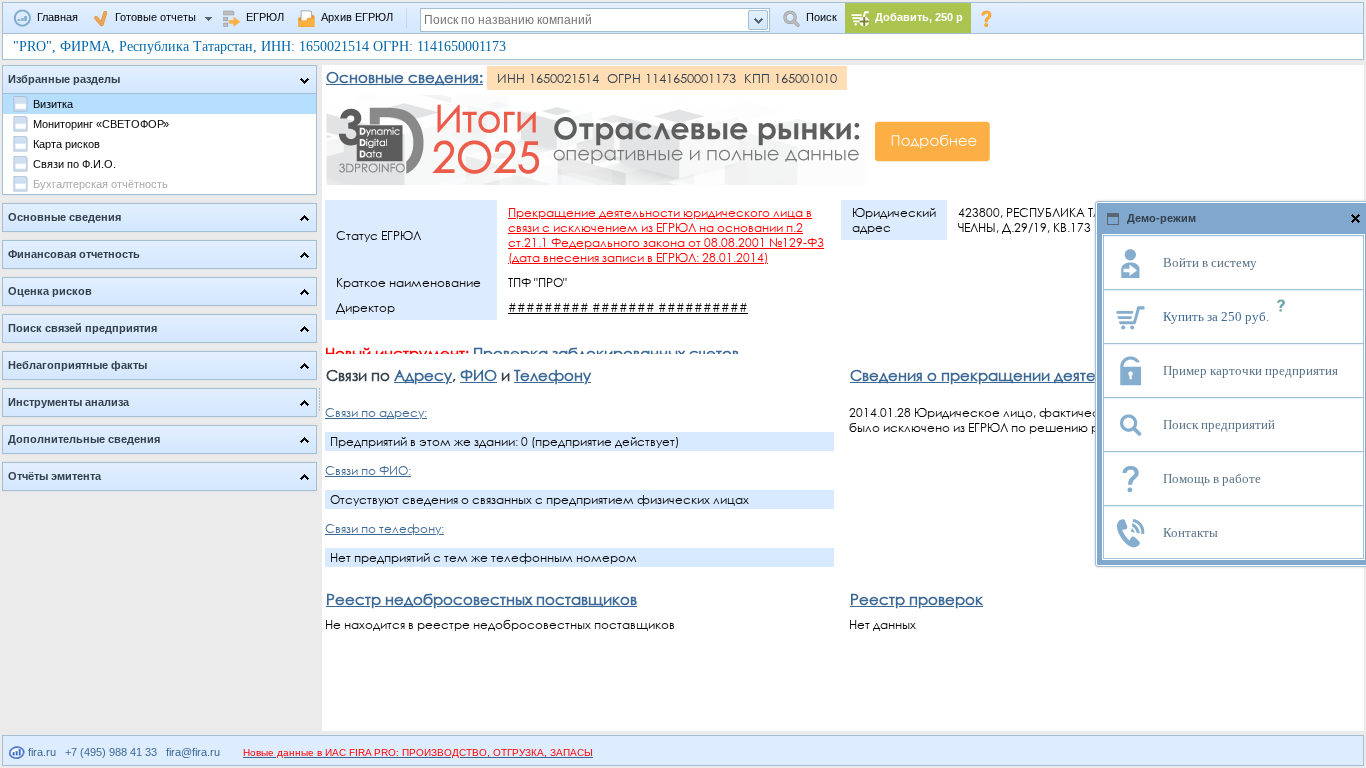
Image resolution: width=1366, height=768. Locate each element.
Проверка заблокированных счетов (606, 353)
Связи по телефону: (384, 528)
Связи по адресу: (376, 412)
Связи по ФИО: (368, 470)
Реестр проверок (916, 599)
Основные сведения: (404, 77)
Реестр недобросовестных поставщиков (481, 599)
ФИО (478, 375)
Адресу (423, 375)
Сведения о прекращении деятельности (1002, 375)
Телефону (552, 375)
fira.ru (40, 752)
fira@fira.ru (193, 752)
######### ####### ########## (628, 307)
